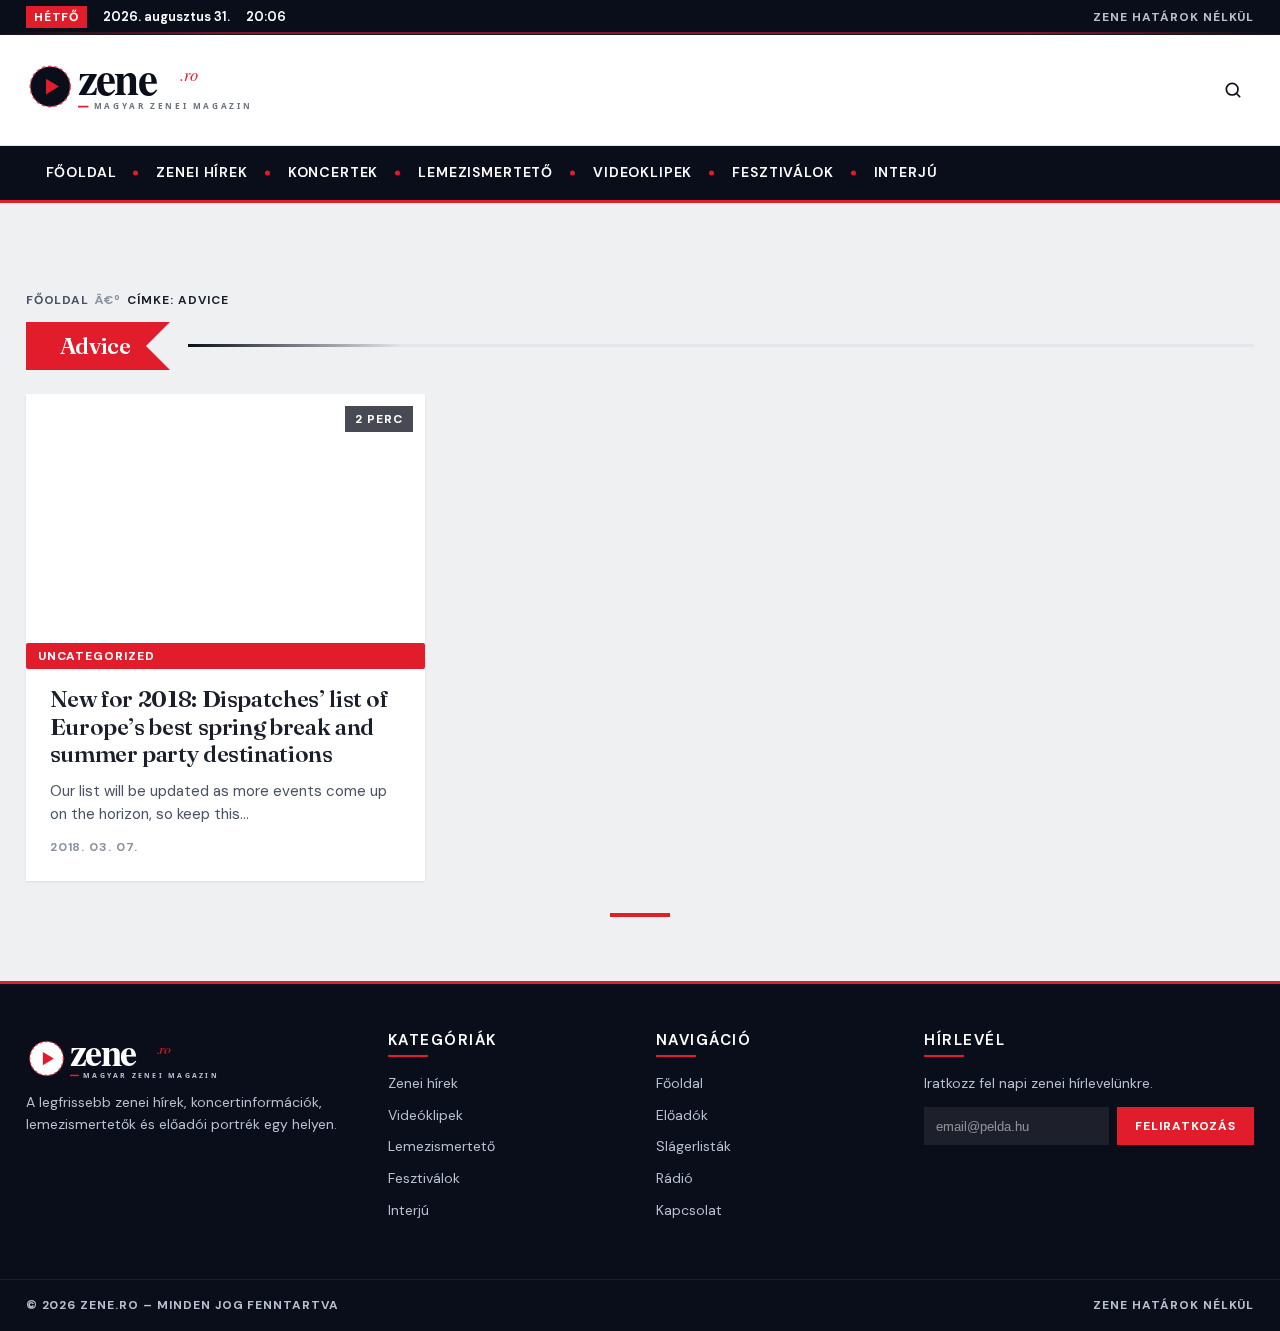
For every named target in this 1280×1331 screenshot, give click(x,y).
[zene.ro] (156, 86)
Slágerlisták (693, 1146)
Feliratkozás (1186, 1126)
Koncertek (333, 172)
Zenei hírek (201, 172)
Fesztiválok (782, 172)
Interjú (906, 172)
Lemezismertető (485, 172)
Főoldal (81, 172)
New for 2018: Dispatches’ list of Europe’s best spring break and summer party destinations (219, 726)
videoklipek (642, 172)
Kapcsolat (689, 1210)
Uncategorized (96, 656)
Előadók (682, 1115)
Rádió (674, 1178)
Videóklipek (425, 1115)
